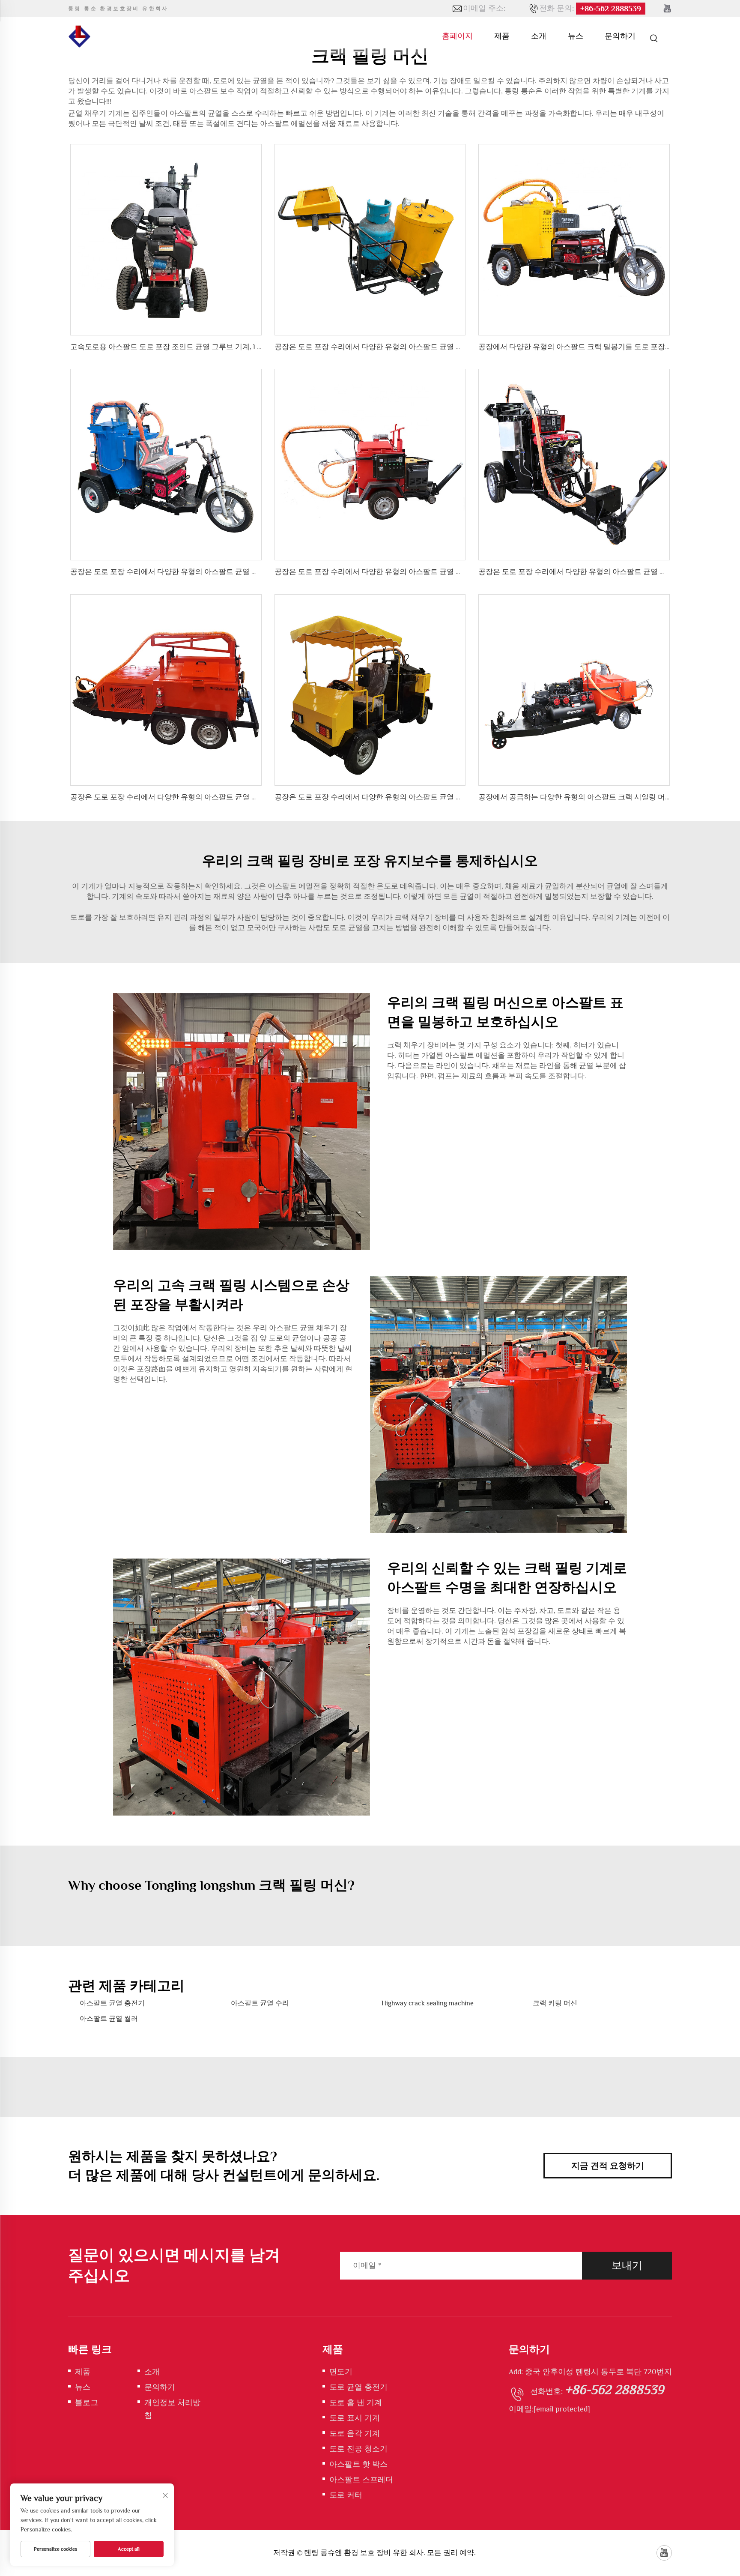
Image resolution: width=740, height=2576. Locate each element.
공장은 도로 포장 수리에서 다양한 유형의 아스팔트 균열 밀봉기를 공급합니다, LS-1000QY (214, 797)
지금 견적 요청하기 (608, 2166)
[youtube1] (667, 9)
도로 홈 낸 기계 (356, 2402)
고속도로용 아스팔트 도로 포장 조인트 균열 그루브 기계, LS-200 (173, 347)
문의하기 (620, 36)
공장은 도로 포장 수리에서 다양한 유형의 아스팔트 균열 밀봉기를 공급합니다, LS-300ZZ (416, 572)
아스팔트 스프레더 (361, 2480)
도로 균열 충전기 (358, 2387)
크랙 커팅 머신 (555, 2003)
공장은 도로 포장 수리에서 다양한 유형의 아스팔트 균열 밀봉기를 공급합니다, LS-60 (410, 347)
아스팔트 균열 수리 (260, 2003)
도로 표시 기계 (355, 2418)
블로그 (87, 2402)
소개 (539, 36)
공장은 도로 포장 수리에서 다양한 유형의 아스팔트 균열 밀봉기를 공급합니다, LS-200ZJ (210, 572)
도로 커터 (346, 2495)
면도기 (341, 2372)
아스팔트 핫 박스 (358, 2464)
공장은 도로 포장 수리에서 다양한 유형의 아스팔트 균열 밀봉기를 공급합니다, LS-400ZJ (415, 797)
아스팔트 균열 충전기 (112, 2003)
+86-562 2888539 (611, 9)
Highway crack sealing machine (428, 2003)
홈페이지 (457, 36)
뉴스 (576, 36)
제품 (502, 36)
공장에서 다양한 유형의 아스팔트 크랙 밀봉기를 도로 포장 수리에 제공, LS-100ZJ (607, 347)
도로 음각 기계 (355, 2433)
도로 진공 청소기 (358, 2449)
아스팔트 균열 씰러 (109, 2019)
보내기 (627, 2265)
